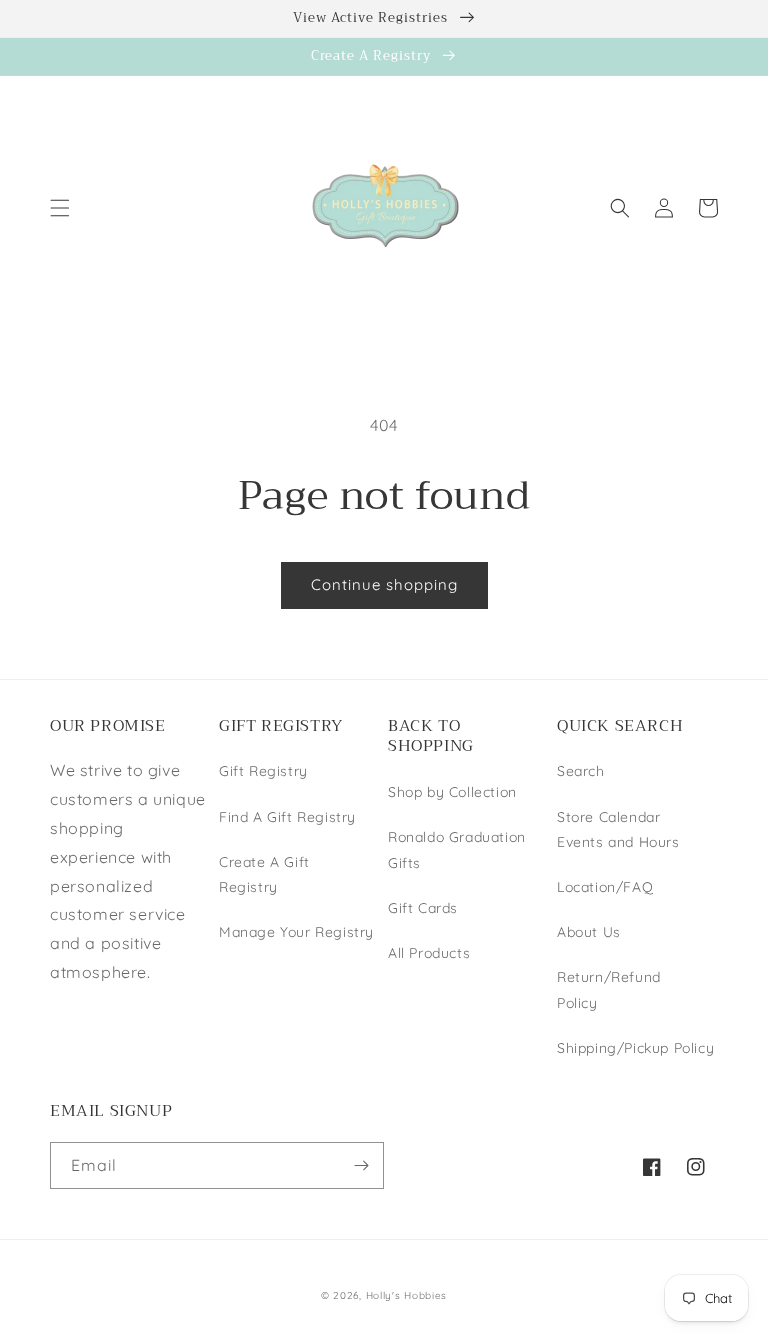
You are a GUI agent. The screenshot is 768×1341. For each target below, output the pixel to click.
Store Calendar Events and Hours (618, 829)
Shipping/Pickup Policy (635, 1048)
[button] (60, 208)
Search (581, 771)
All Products (429, 953)
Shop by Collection (452, 792)
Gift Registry (263, 771)
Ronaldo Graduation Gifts (457, 849)
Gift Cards (423, 908)
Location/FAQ (605, 887)
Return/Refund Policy (609, 989)
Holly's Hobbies (407, 1295)
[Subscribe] (361, 1165)
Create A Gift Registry (264, 874)
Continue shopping (384, 584)
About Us (589, 932)
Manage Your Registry (296, 932)
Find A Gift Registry (287, 817)
